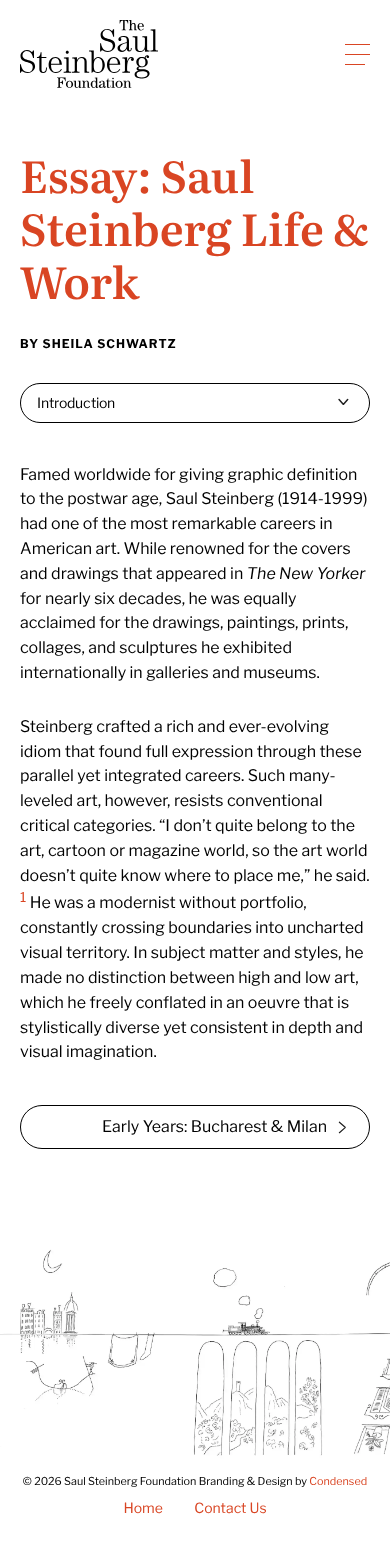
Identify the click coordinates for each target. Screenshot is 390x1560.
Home (143, 1508)
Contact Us (230, 1508)
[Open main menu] (357, 54)
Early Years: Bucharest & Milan (214, 1126)
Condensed (338, 1481)
